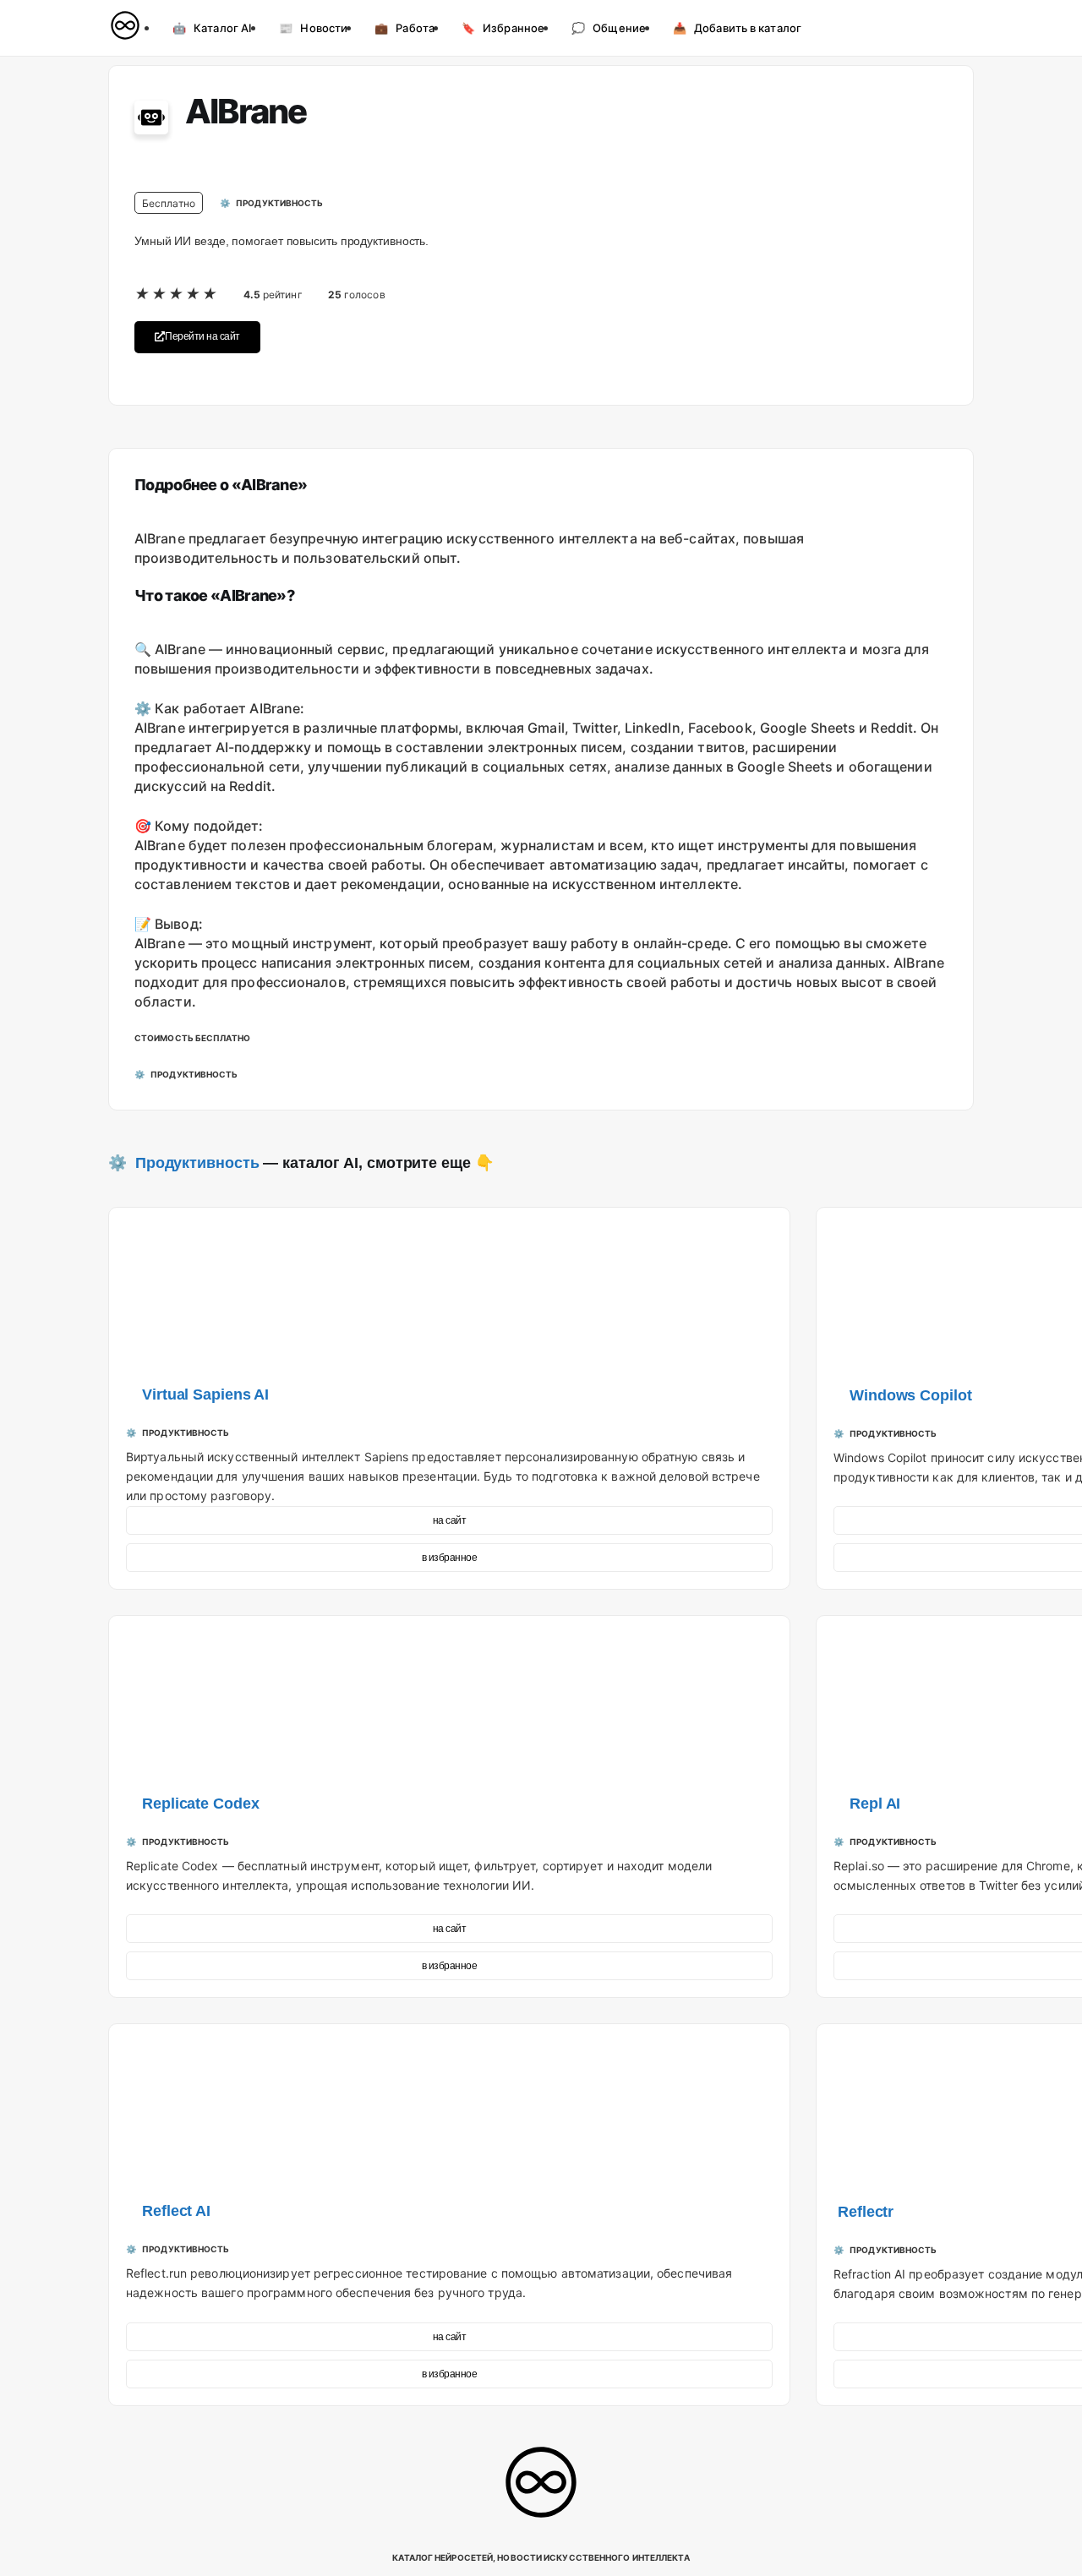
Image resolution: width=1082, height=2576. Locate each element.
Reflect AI (176, 2211)
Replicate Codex (201, 1804)
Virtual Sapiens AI (205, 1394)
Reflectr (866, 2212)
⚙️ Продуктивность (183, 1163)
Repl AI (875, 1804)
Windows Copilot (911, 1395)
